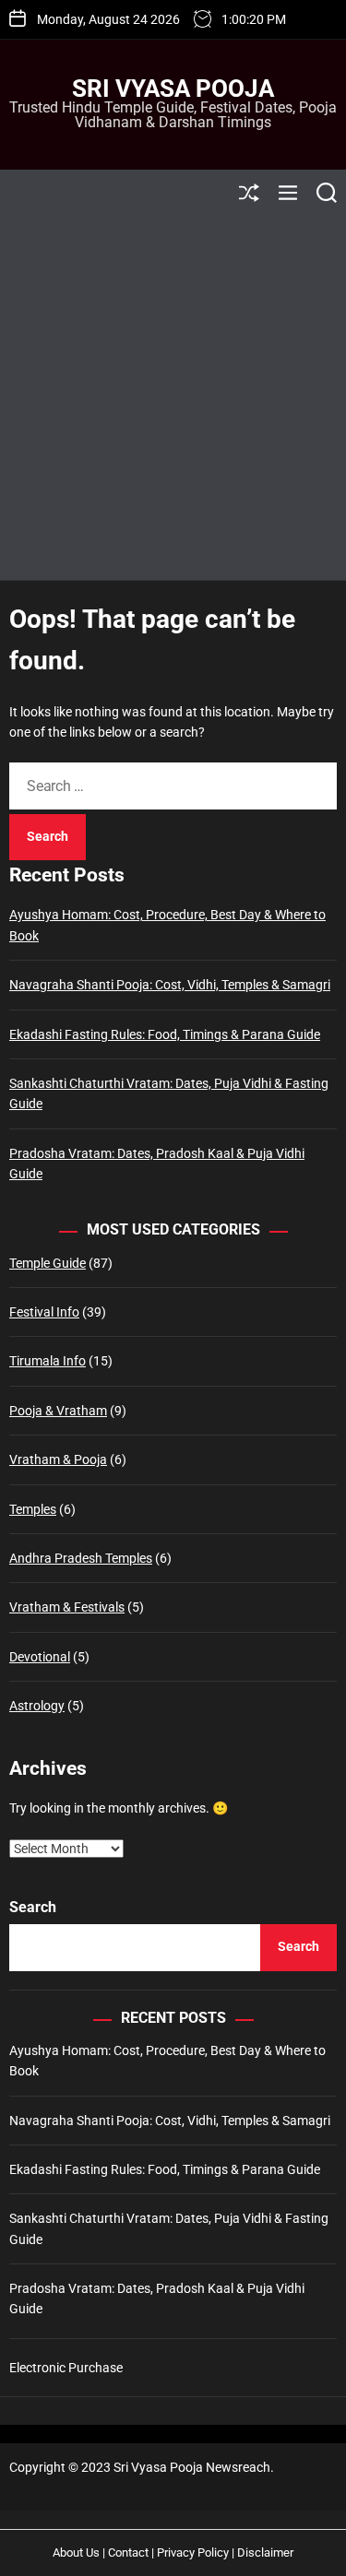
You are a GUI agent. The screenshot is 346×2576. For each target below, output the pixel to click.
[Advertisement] (173, 398)
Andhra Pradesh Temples (81, 1558)
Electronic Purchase (66, 2368)
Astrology (37, 1706)
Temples (33, 1509)
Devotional (40, 1657)
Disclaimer (265, 2552)
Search (33, 1907)
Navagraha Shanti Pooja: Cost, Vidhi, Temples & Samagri (170, 985)
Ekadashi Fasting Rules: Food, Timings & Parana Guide (165, 1034)
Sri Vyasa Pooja (173, 89)
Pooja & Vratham (58, 1411)
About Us (76, 2552)
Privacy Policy (193, 2552)
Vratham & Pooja (58, 1459)
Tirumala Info (48, 1361)
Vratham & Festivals (67, 1607)
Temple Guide (48, 1263)
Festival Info (44, 1312)
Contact (128, 2552)
